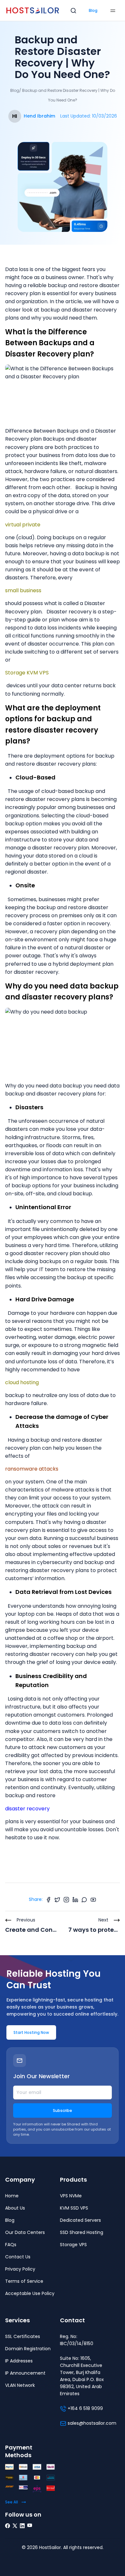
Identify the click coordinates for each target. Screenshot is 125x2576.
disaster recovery (27, 1809)
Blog (93, 10)
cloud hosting (22, 1382)
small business (23, 590)
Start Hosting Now (31, 2032)
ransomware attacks (32, 1469)
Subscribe (63, 2110)
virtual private (23, 525)
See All (12, 2502)
